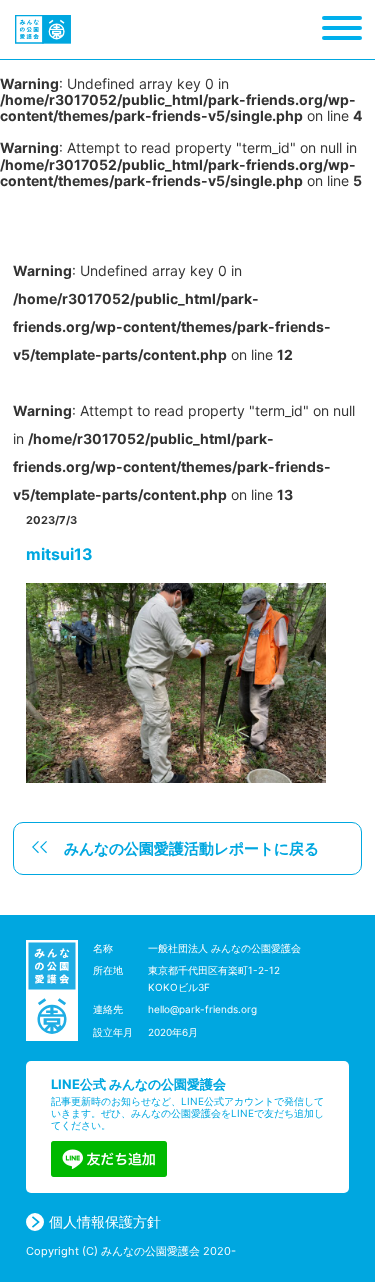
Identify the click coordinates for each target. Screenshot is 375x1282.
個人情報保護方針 (105, 1222)
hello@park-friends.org (202, 1009)
